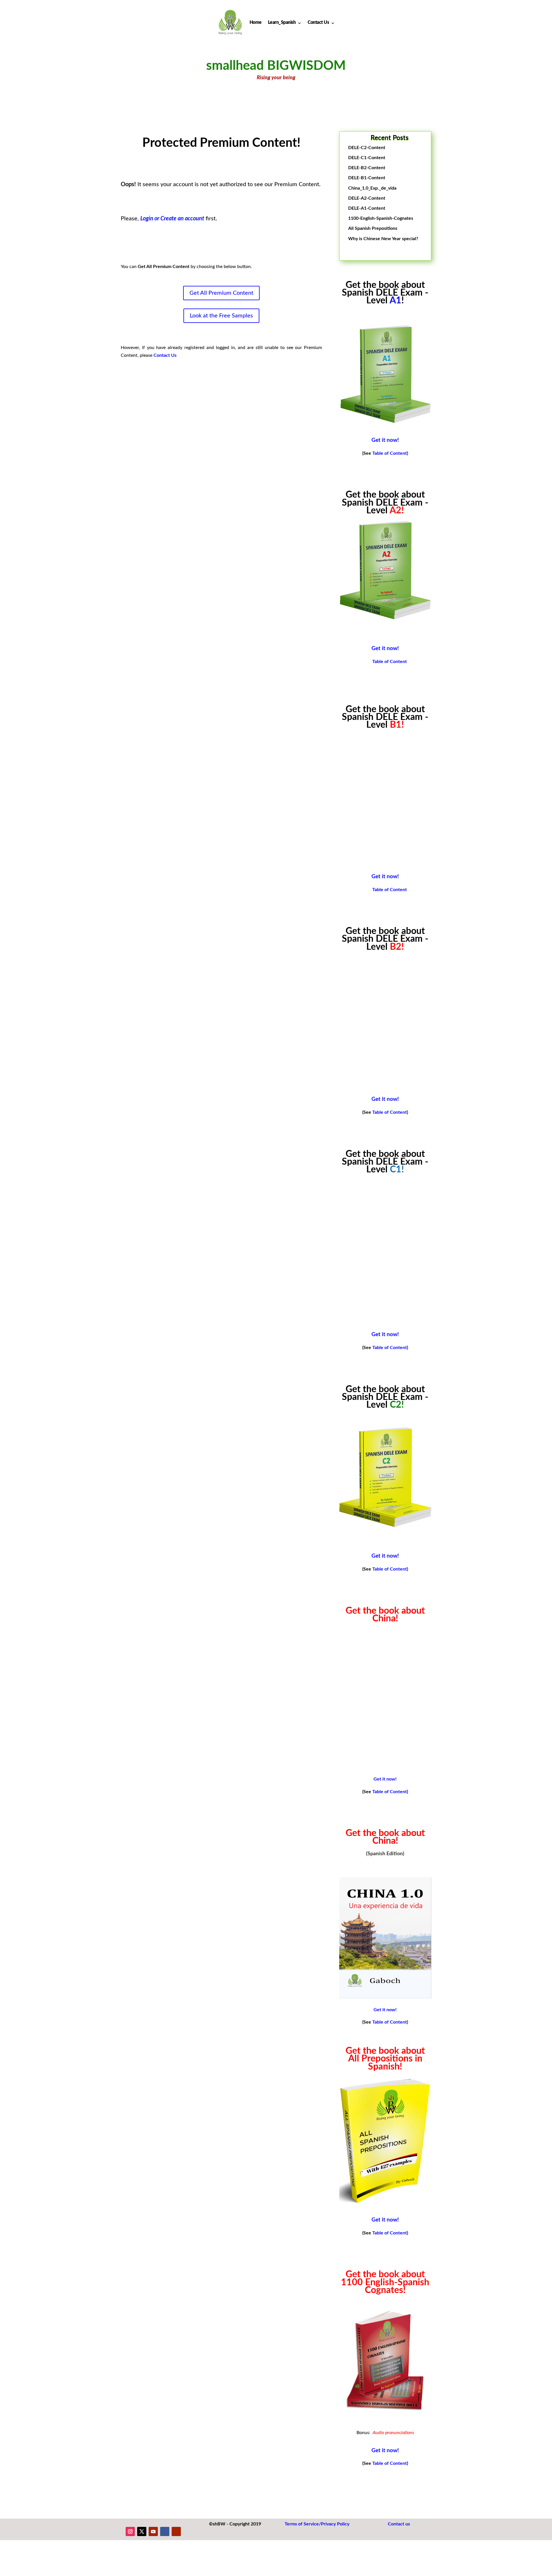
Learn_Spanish (282, 22)
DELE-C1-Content (367, 158)
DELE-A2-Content (367, 198)
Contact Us (318, 22)
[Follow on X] (142, 2531)
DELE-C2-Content (367, 148)
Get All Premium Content (221, 293)
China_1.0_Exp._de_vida (372, 188)
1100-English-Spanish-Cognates (381, 218)
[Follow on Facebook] (165, 2531)
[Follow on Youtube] (153, 2531)
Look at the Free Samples (221, 316)
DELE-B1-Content (367, 178)
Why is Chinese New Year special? (383, 239)
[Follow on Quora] (176, 2531)
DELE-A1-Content (367, 208)
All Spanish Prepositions (373, 228)
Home (256, 22)
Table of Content (390, 453)
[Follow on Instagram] (130, 2531)
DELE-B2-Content (367, 168)
